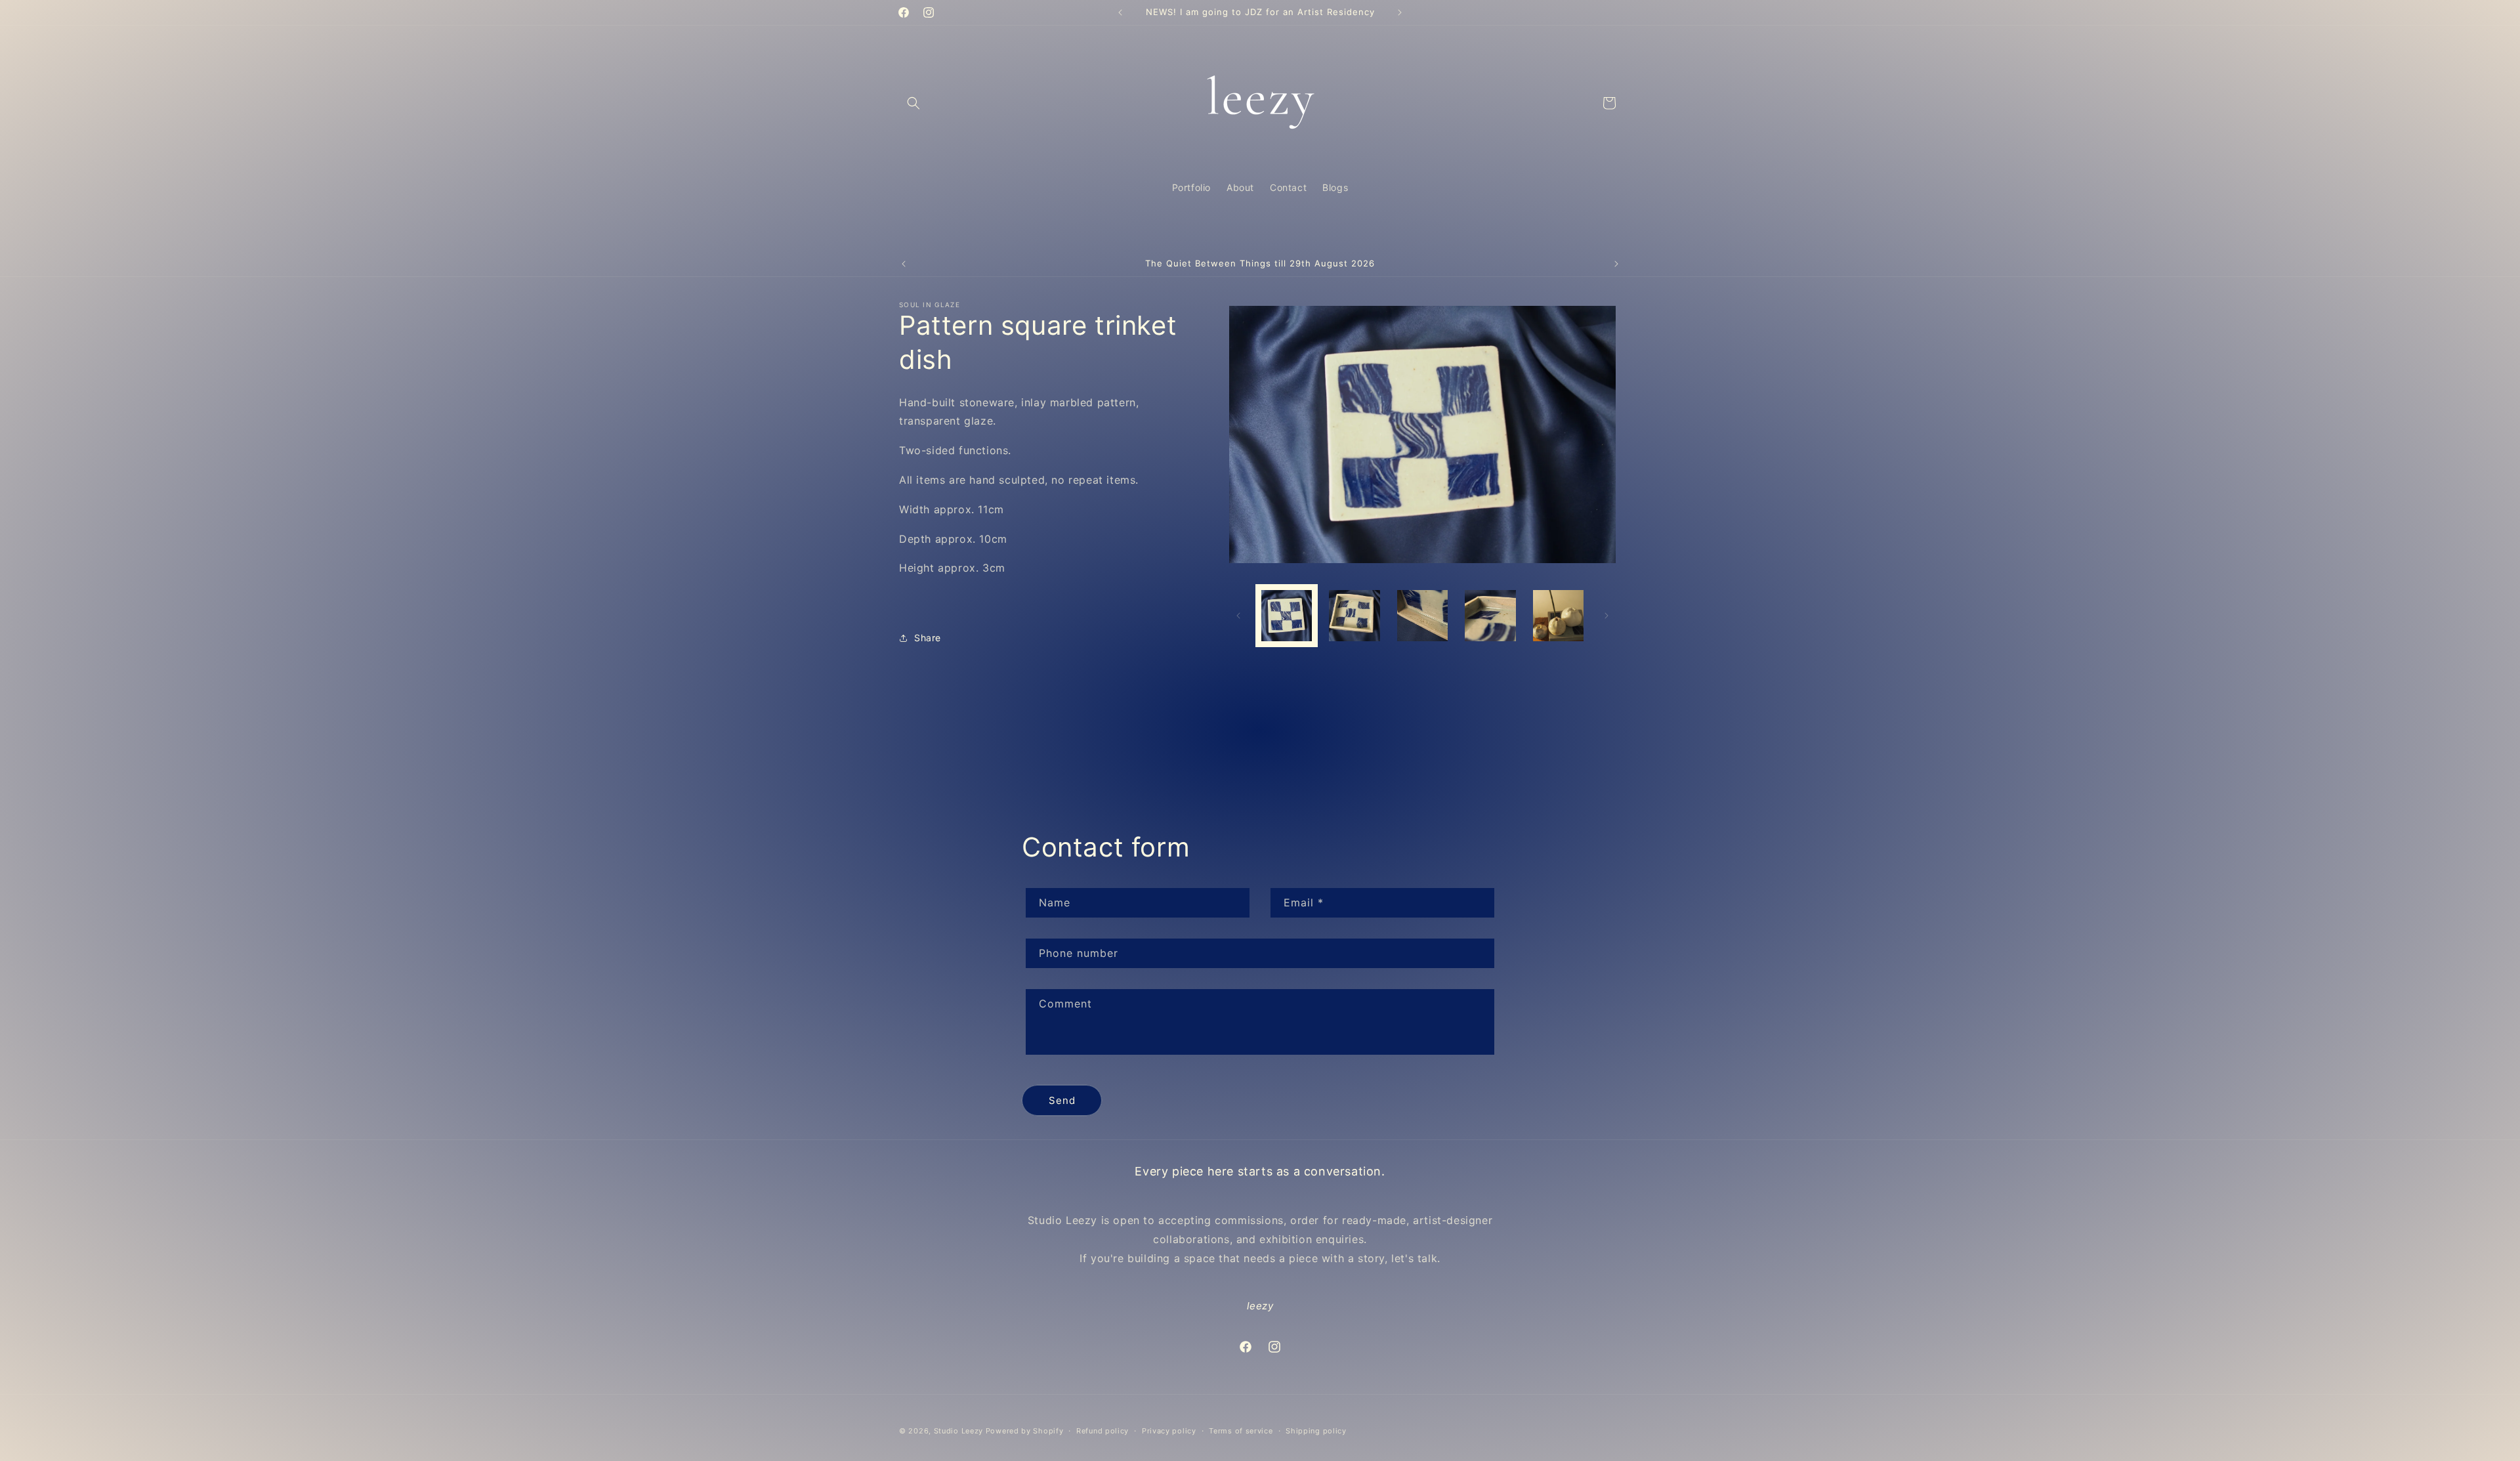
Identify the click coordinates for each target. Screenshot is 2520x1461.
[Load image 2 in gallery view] (1354, 615)
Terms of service (1241, 1431)
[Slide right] (1606, 616)
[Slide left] (1238, 616)
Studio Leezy (958, 1431)
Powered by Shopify (1025, 1431)
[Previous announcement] (1120, 12)
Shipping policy (1316, 1431)
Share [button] (928, 638)
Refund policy (1102, 1431)
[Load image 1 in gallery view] (1287, 615)
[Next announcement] (1400, 12)
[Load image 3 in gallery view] (1422, 615)
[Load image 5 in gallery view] (1558, 615)
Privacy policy (1169, 1431)
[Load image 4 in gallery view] (1490, 615)
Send (1062, 1100)
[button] (913, 103)
